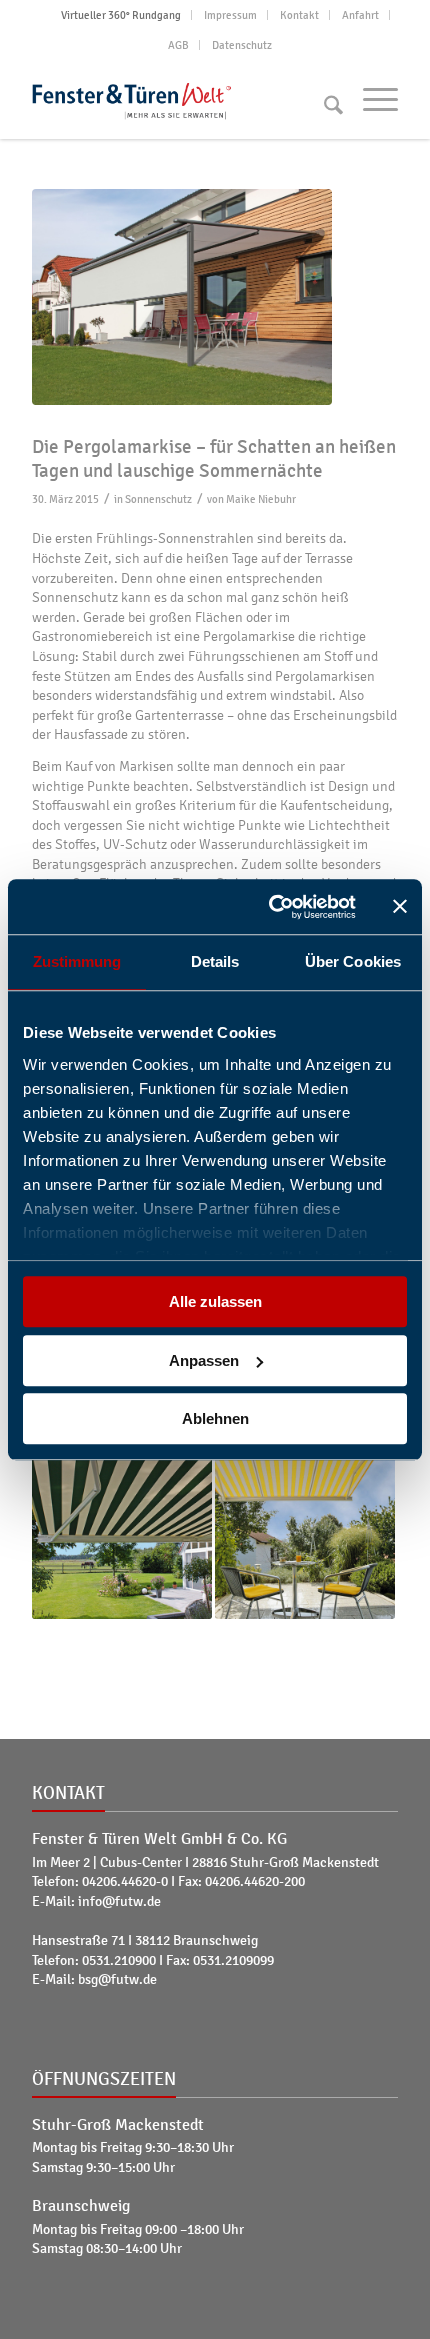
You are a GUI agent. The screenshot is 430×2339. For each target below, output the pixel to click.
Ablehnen (215, 1418)
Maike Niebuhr (261, 499)
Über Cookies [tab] (353, 961)
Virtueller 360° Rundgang (121, 15)
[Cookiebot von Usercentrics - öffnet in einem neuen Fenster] (270, 907)
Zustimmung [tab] (77, 961)
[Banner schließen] (400, 907)
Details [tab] (215, 961)
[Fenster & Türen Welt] (178, 99)
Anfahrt (360, 15)
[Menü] (370, 99)
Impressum (230, 15)
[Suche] (323, 99)
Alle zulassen (215, 1301)
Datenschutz (242, 45)
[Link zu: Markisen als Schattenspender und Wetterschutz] (305, 1530)
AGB (178, 45)
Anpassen (204, 1360)
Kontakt (299, 15)
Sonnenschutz (158, 499)
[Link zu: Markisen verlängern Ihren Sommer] (122, 1530)
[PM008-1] (215, 297)
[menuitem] (121, 15)
